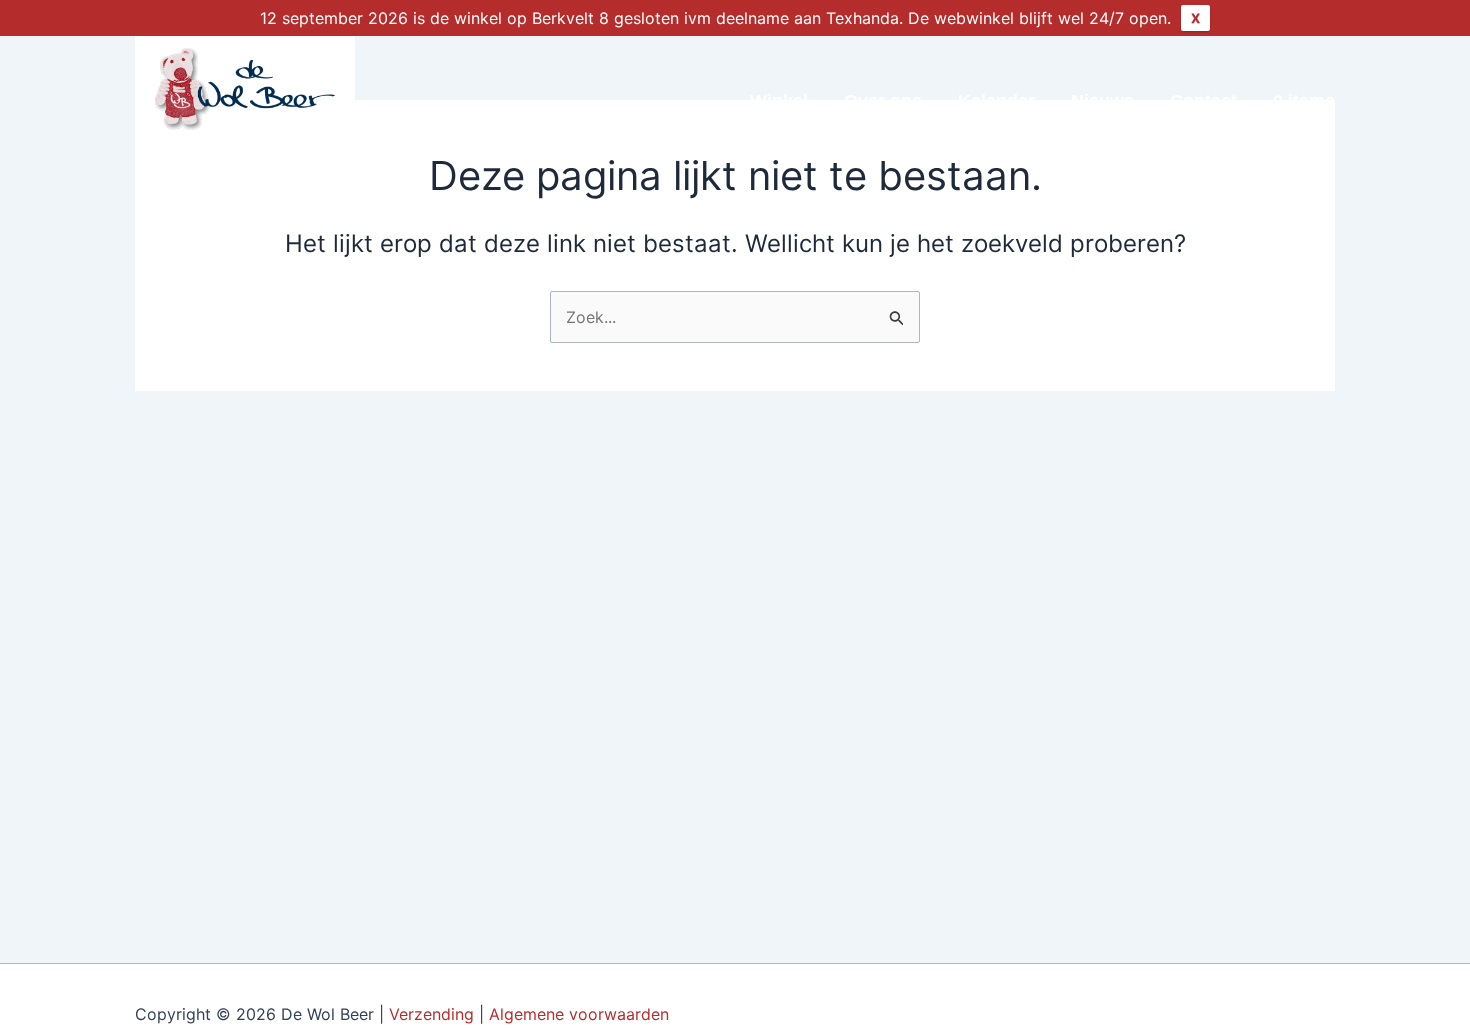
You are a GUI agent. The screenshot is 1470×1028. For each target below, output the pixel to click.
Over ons (883, 101)
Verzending (431, 1014)
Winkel (779, 101)
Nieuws (1102, 101)
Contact (1203, 101)
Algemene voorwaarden (581, 1014)
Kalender (996, 101)
